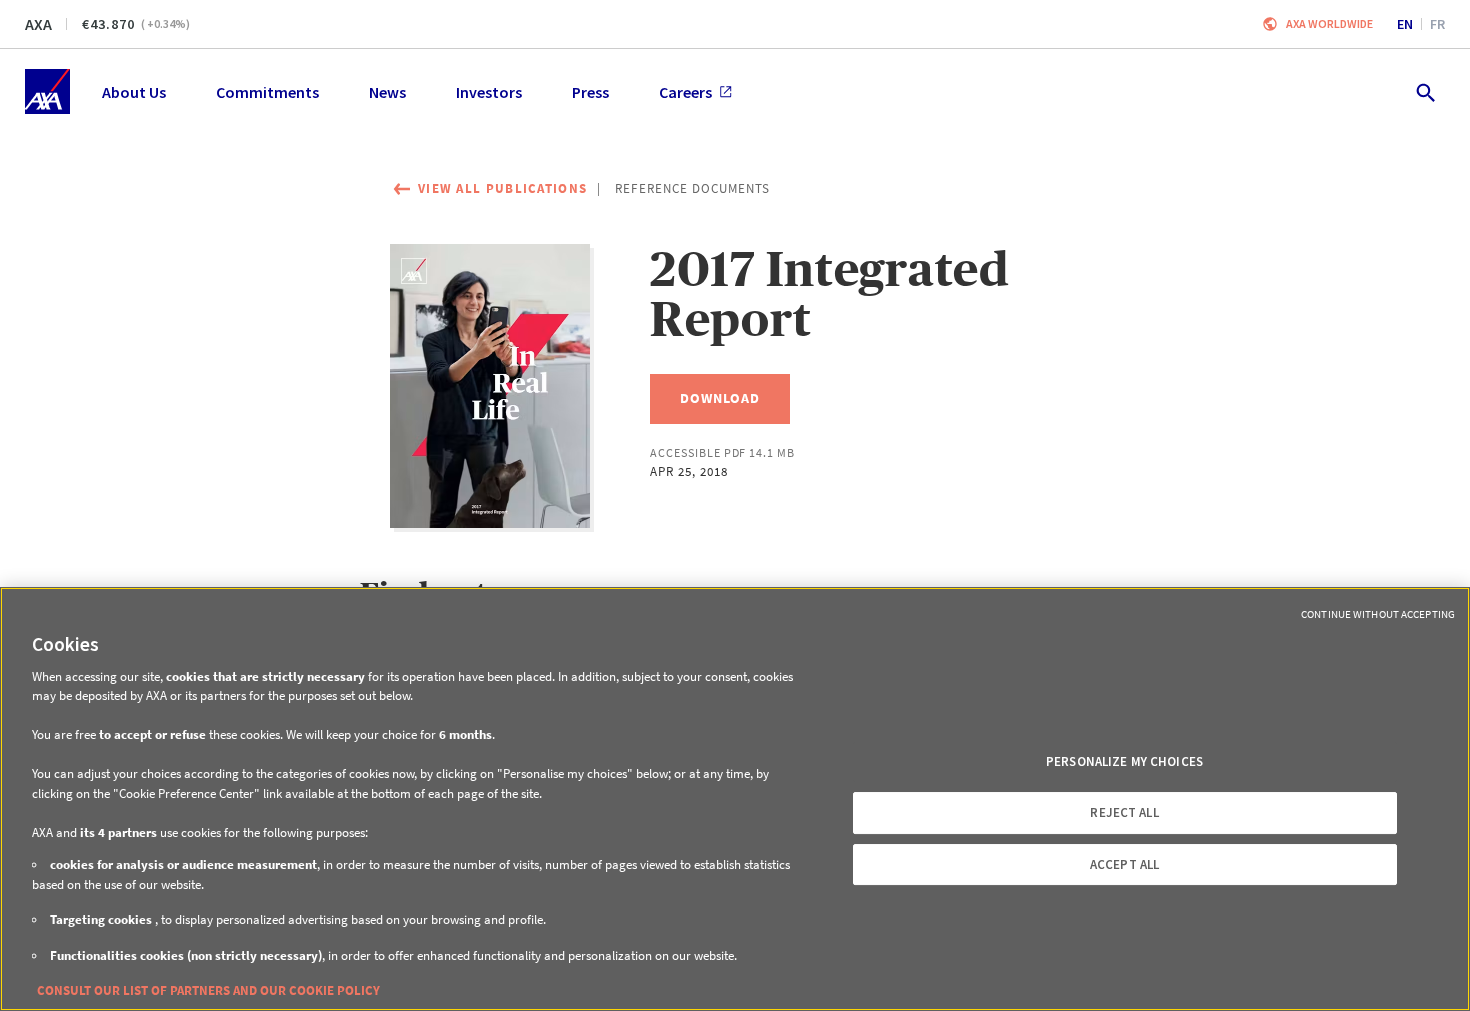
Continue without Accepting (1378, 614)
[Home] (47, 91)
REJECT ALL (1124, 812)
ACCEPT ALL (1124, 864)
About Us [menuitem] (134, 92)
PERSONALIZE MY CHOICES (1124, 761)
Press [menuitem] (590, 92)
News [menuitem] (387, 92)
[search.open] (1424, 91)
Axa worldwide (1329, 23)
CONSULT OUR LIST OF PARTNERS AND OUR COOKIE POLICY (208, 990)
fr (1437, 24)
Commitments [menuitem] (267, 92)
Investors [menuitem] (489, 92)
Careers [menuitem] (685, 92)
